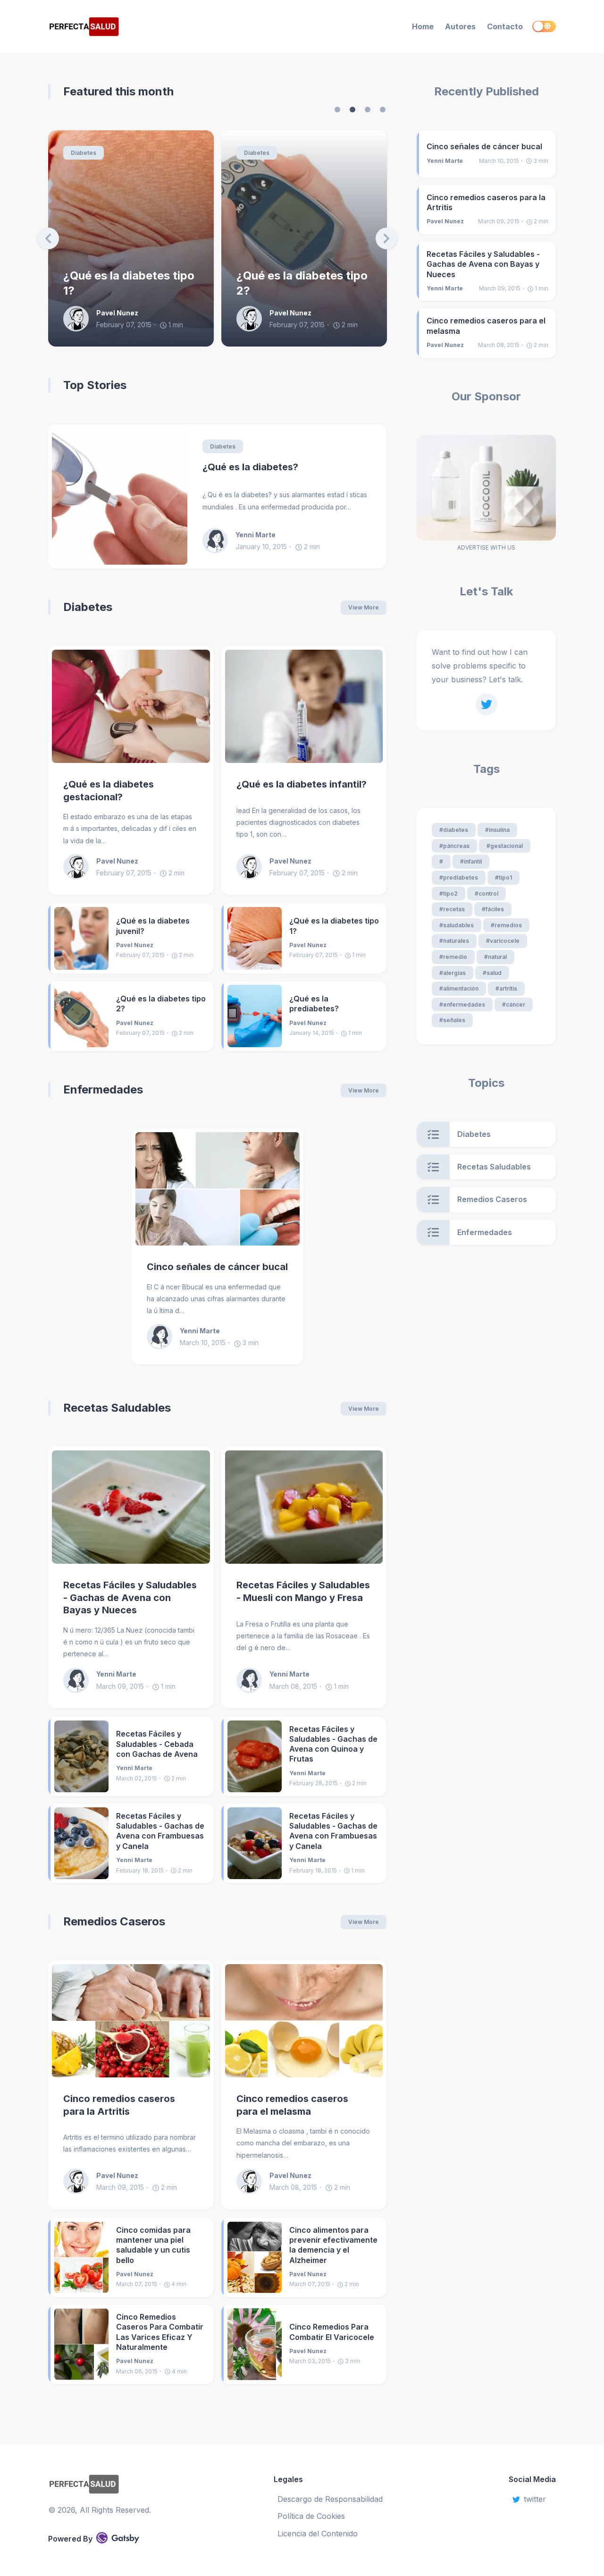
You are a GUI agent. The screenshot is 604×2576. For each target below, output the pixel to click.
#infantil (471, 861)
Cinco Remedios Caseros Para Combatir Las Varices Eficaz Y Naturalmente (160, 2332)
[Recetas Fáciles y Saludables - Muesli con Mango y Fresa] (304, 1507)
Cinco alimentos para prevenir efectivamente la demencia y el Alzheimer (333, 2245)
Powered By (70, 2539)
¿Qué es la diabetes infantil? (302, 784)
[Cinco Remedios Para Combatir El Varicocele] (255, 2344)
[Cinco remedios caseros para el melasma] (304, 2021)
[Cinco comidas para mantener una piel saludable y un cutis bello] (81, 2257)
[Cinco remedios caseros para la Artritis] (131, 2021)
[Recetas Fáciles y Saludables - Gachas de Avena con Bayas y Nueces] (131, 1507)
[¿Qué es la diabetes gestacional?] (131, 706)
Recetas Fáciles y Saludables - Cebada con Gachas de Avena (157, 1744)
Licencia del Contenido (318, 2534)
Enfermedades (103, 1089)
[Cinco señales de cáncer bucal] (218, 1189)
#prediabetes (459, 877)
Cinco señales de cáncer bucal (217, 1267)
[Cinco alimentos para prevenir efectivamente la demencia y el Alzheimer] (255, 2257)
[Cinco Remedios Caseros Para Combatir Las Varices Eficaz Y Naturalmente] (81, 2344)
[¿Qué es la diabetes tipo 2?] (81, 1016)
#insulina (497, 830)
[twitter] (487, 704)
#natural (495, 957)
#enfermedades (462, 1004)
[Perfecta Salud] (126, 27)
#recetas (452, 909)
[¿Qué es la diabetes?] (120, 496)
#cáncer (514, 1004)
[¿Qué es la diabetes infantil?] (304, 706)
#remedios (506, 925)
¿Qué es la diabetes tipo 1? (334, 926)
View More (364, 607)
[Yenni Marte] (219, 541)
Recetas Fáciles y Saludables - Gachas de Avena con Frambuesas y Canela (160, 1831)
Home (423, 26)
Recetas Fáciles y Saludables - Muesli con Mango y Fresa (303, 1591)
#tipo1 (503, 877)
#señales (452, 1020)
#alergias (453, 973)
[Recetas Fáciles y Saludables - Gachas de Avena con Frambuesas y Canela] (81, 1843)
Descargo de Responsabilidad (330, 2499)
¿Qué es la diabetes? (250, 467)
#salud (492, 973)
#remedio (453, 957)
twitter (535, 2499)
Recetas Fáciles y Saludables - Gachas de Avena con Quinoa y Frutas (333, 1744)
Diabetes (84, 153)
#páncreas (454, 846)
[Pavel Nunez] (80, 319)
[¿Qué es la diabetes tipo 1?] (255, 938)
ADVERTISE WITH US (486, 547)
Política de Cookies (311, 2516)
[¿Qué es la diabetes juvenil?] (81, 938)
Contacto (505, 26)
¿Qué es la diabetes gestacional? (109, 791)
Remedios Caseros (114, 1921)
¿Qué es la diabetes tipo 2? (129, 283)
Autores (460, 26)
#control (487, 894)
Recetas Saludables (117, 1408)
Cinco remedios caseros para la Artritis (119, 2105)
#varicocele (503, 941)
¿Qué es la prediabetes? (302, 291)
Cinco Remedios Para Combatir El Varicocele (332, 2332)
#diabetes (454, 830)
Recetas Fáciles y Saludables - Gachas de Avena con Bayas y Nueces (130, 1597)
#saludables (457, 925)
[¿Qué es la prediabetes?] (255, 1016)
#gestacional (505, 846)
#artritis (506, 988)
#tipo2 (449, 894)
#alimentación (459, 988)
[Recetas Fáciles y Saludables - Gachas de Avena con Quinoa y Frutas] (255, 1756)
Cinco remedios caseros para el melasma (292, 2105)
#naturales (454, 941)
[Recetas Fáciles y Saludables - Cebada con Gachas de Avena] (81, 1756)
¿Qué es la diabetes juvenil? (153, 926)
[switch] (544, 26)
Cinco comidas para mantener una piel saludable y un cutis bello (153, 2245)
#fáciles (493, 909)
